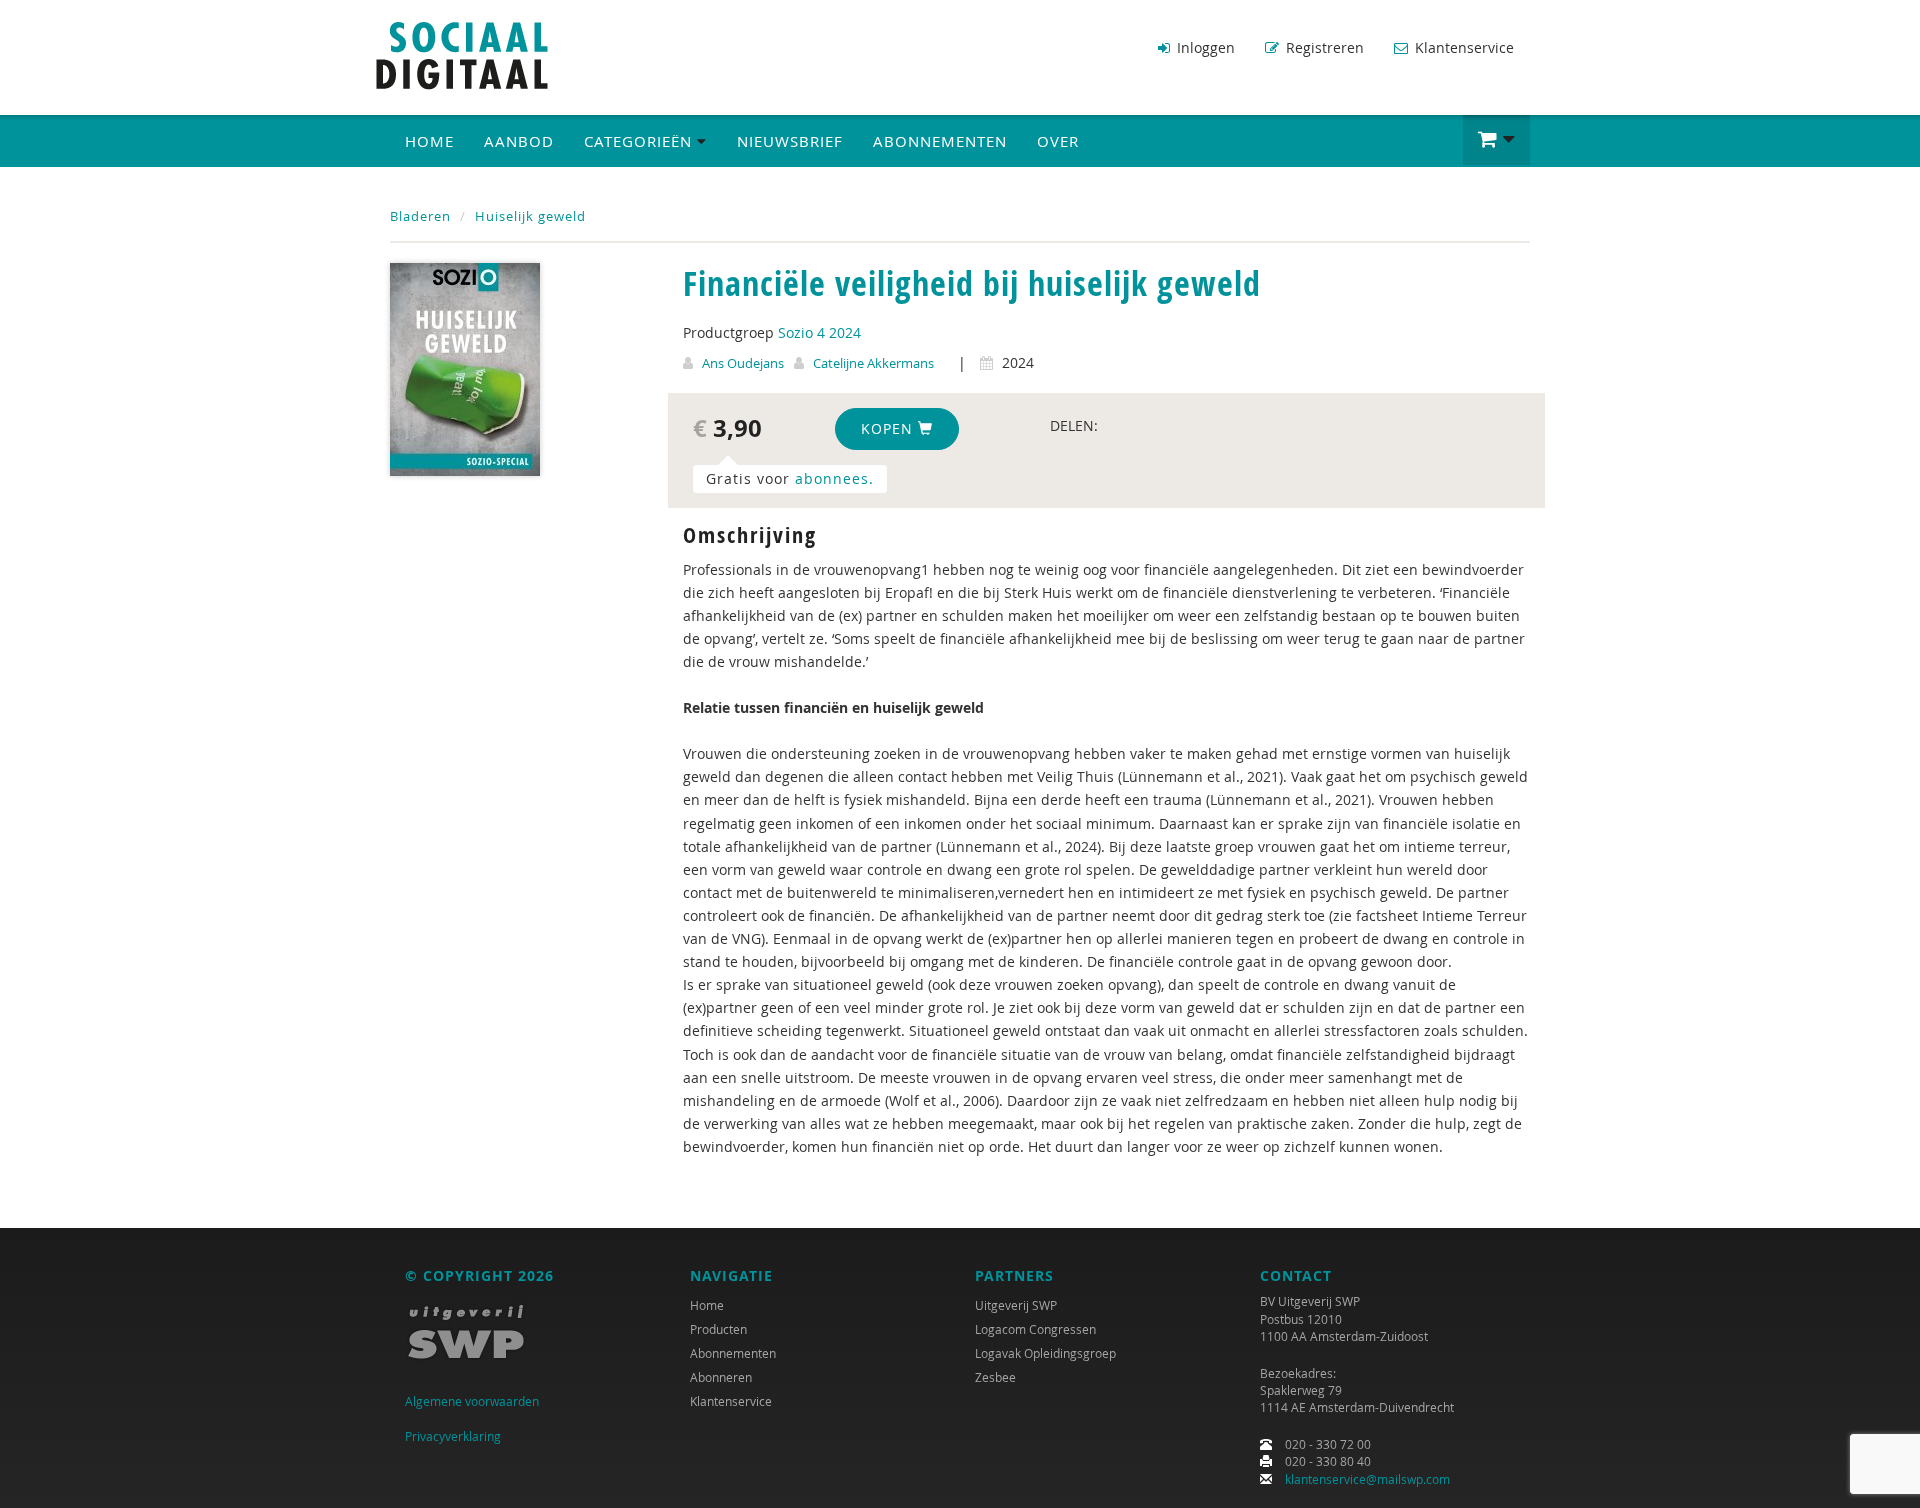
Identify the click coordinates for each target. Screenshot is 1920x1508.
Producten (718, 1329)
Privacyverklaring (453, 1436)
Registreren (1323, 47)
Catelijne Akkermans (873, 363)
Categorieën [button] (640, 141)
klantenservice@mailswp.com (1367, 1479)
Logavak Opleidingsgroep (1045, 1353)
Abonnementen (940, 141)
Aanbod (519, 141)
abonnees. (834, 478)
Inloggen (1204, 47)
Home (429, 141)
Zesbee (995, 1377)
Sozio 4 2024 (819, 332)
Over (1058, 141)
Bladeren (420, 216)
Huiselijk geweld (530, 216)
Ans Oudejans (743, 363)
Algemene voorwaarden (472, 1401)
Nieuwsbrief (790, 141)
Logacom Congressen (1035, 1329)
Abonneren (721, 1377)
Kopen (889, 428)
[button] (1496, 140)
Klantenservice (1462, 47)
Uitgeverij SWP (1016, 1305)
